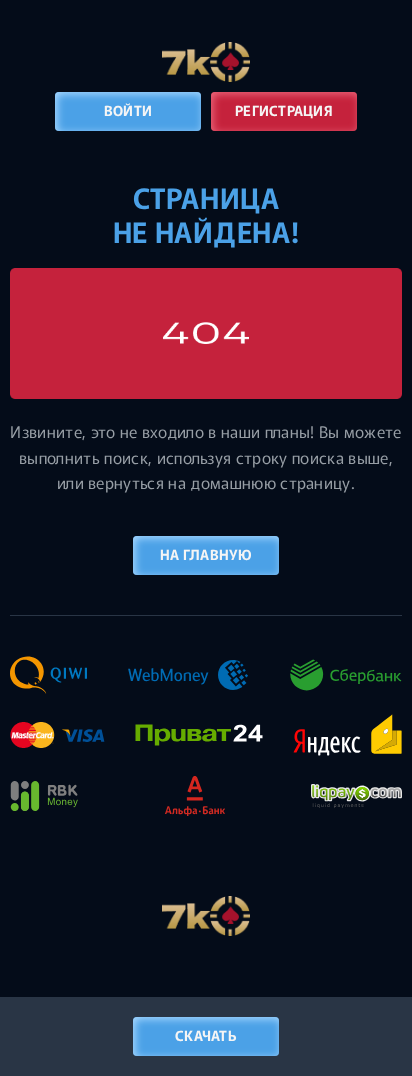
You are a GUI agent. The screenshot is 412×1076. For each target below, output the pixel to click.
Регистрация (284, 110)
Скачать (206, 1035)
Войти (128, 110)
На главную (206, 554)
